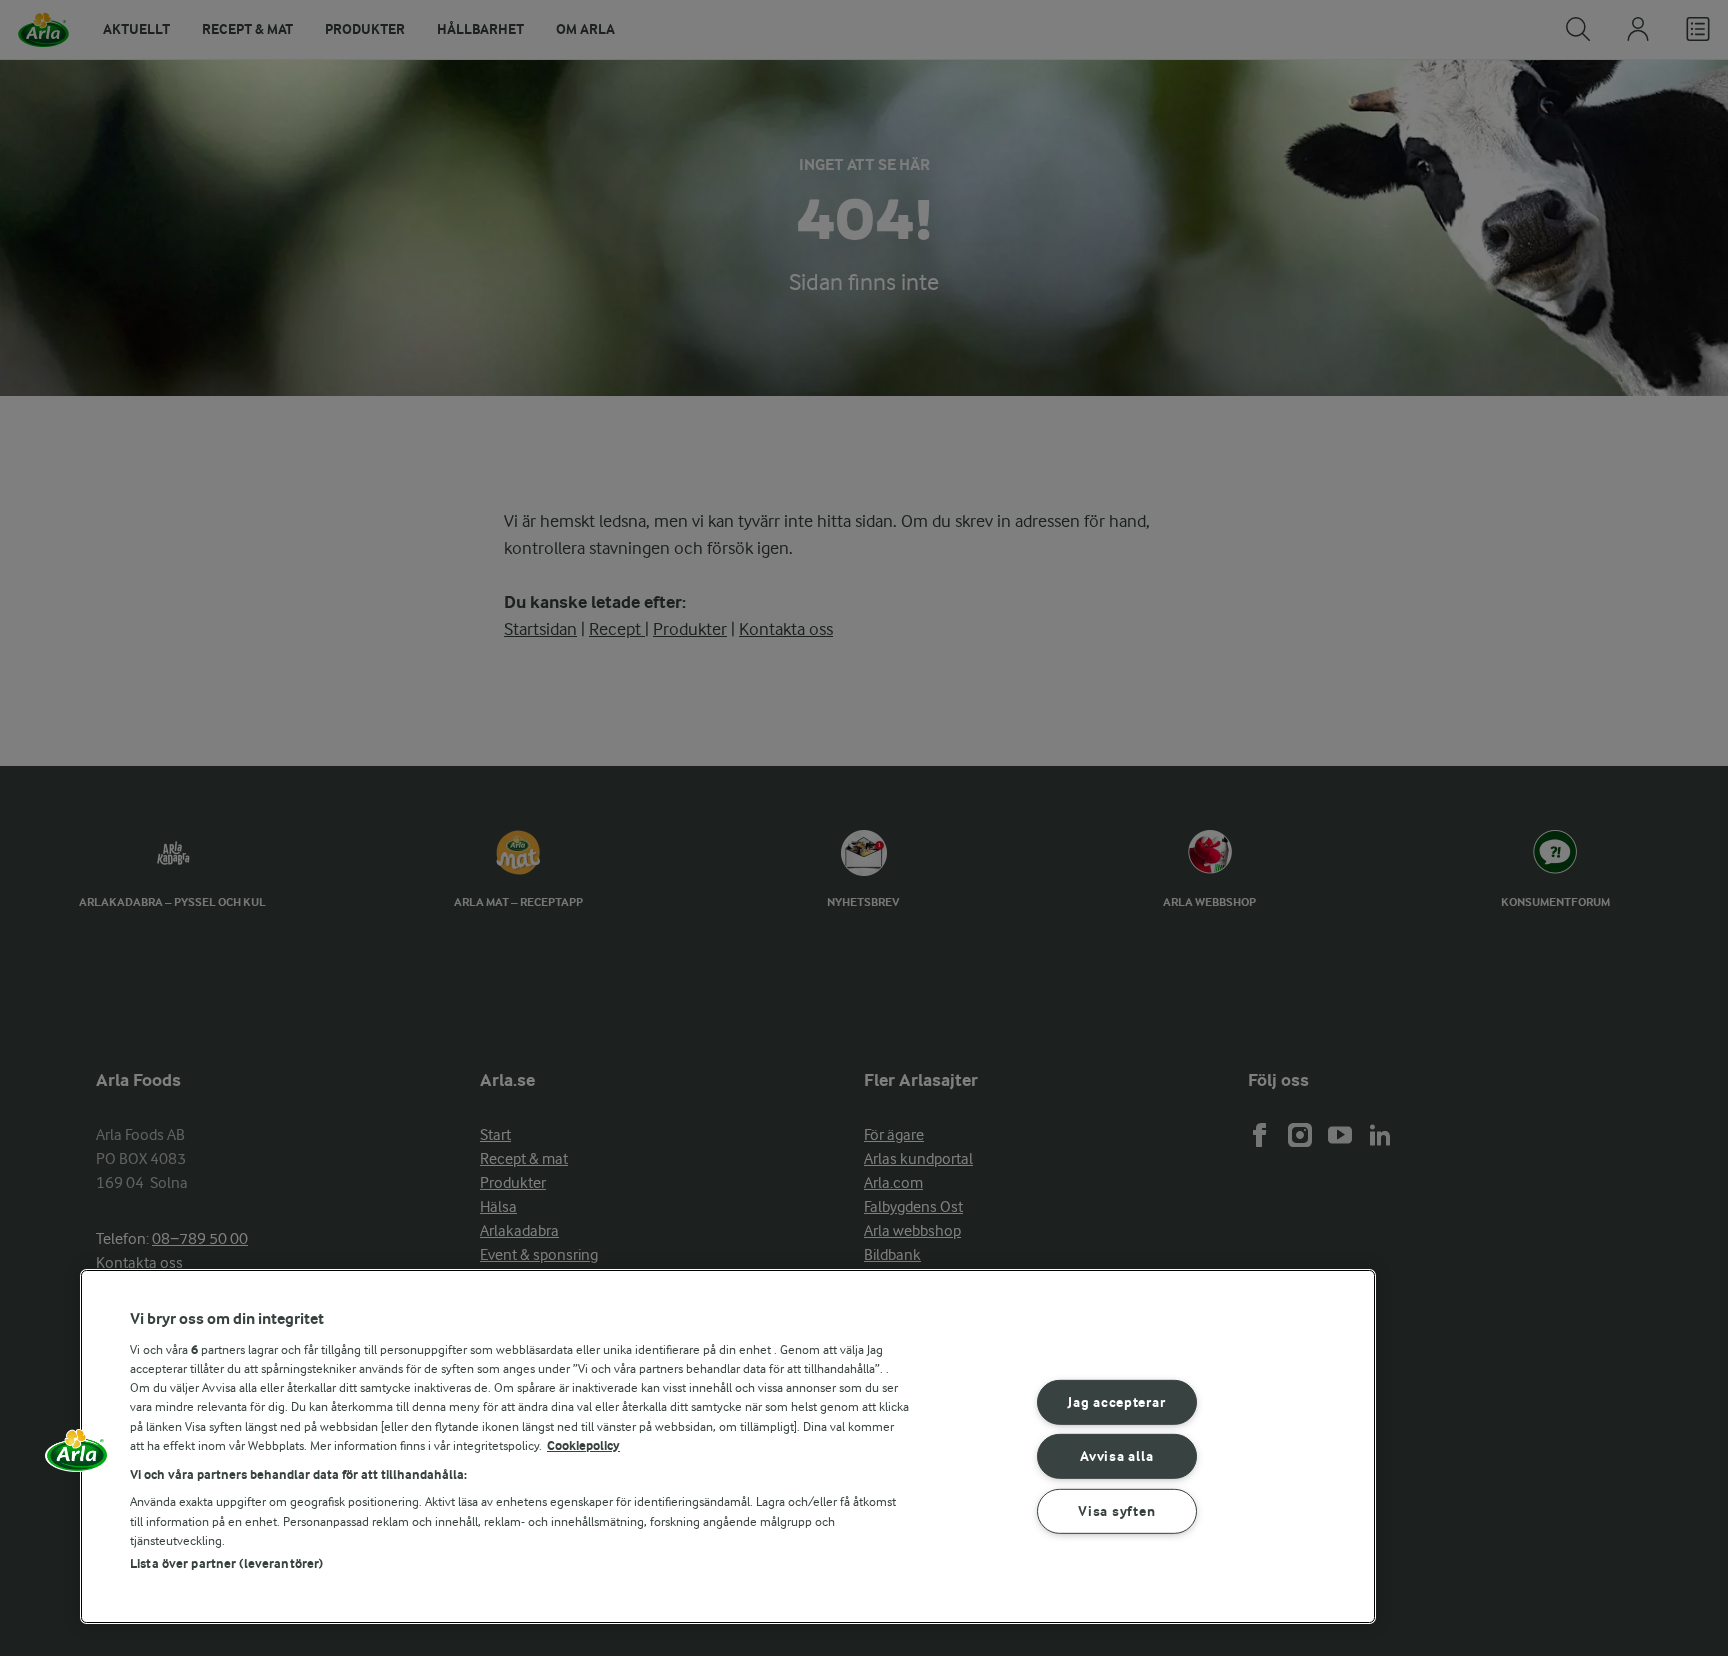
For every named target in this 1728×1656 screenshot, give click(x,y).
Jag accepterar (1116, 1401)
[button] (77, 1457)
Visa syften (1116, 1511)
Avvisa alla (1116, 1456)
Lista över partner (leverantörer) (226, 1563)
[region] (728, 1446)
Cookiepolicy (583, 1445)
